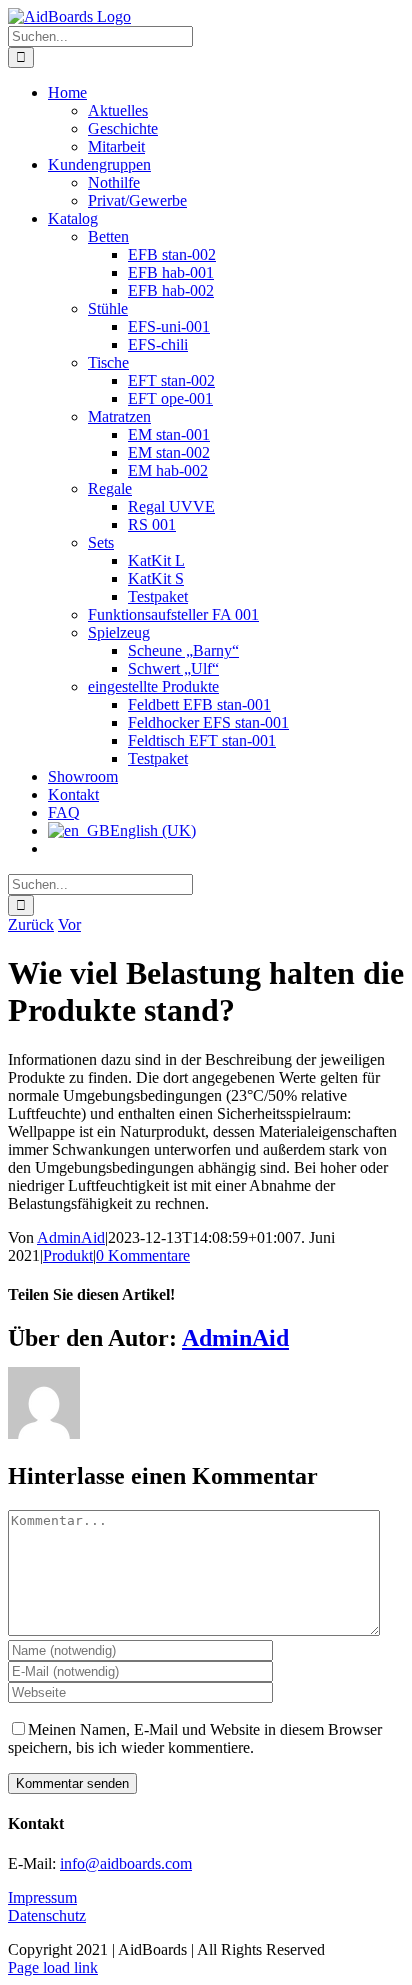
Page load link (53, 1967)
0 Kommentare (143, 1255)
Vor (69, 924)
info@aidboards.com (126, 1863)
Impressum (42, 1897)
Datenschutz (47, 1915)
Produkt (68, 1255)
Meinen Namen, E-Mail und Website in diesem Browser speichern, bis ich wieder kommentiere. (195, 1738)
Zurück (31, 924)
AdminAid (71, 1237)
